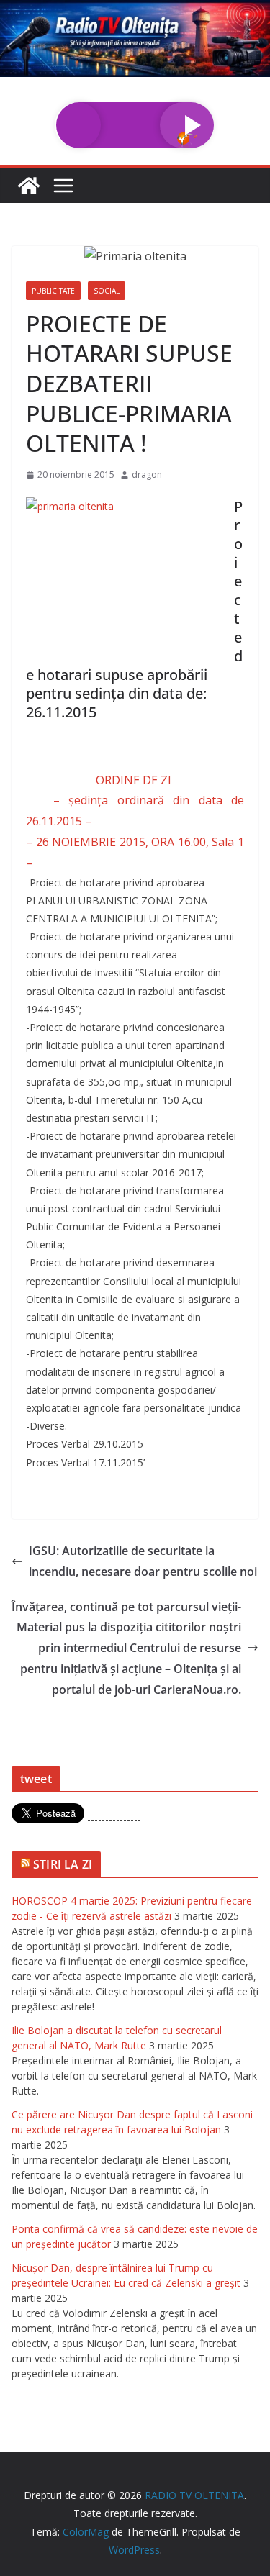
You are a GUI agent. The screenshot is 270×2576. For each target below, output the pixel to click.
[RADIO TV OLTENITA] (135, 10)
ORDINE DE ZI (135, 780)
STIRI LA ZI (63, 1864)
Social (107, 291)
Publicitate (53, 291)
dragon (147, 475)
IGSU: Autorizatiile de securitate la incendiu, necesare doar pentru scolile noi (143, 1561)
